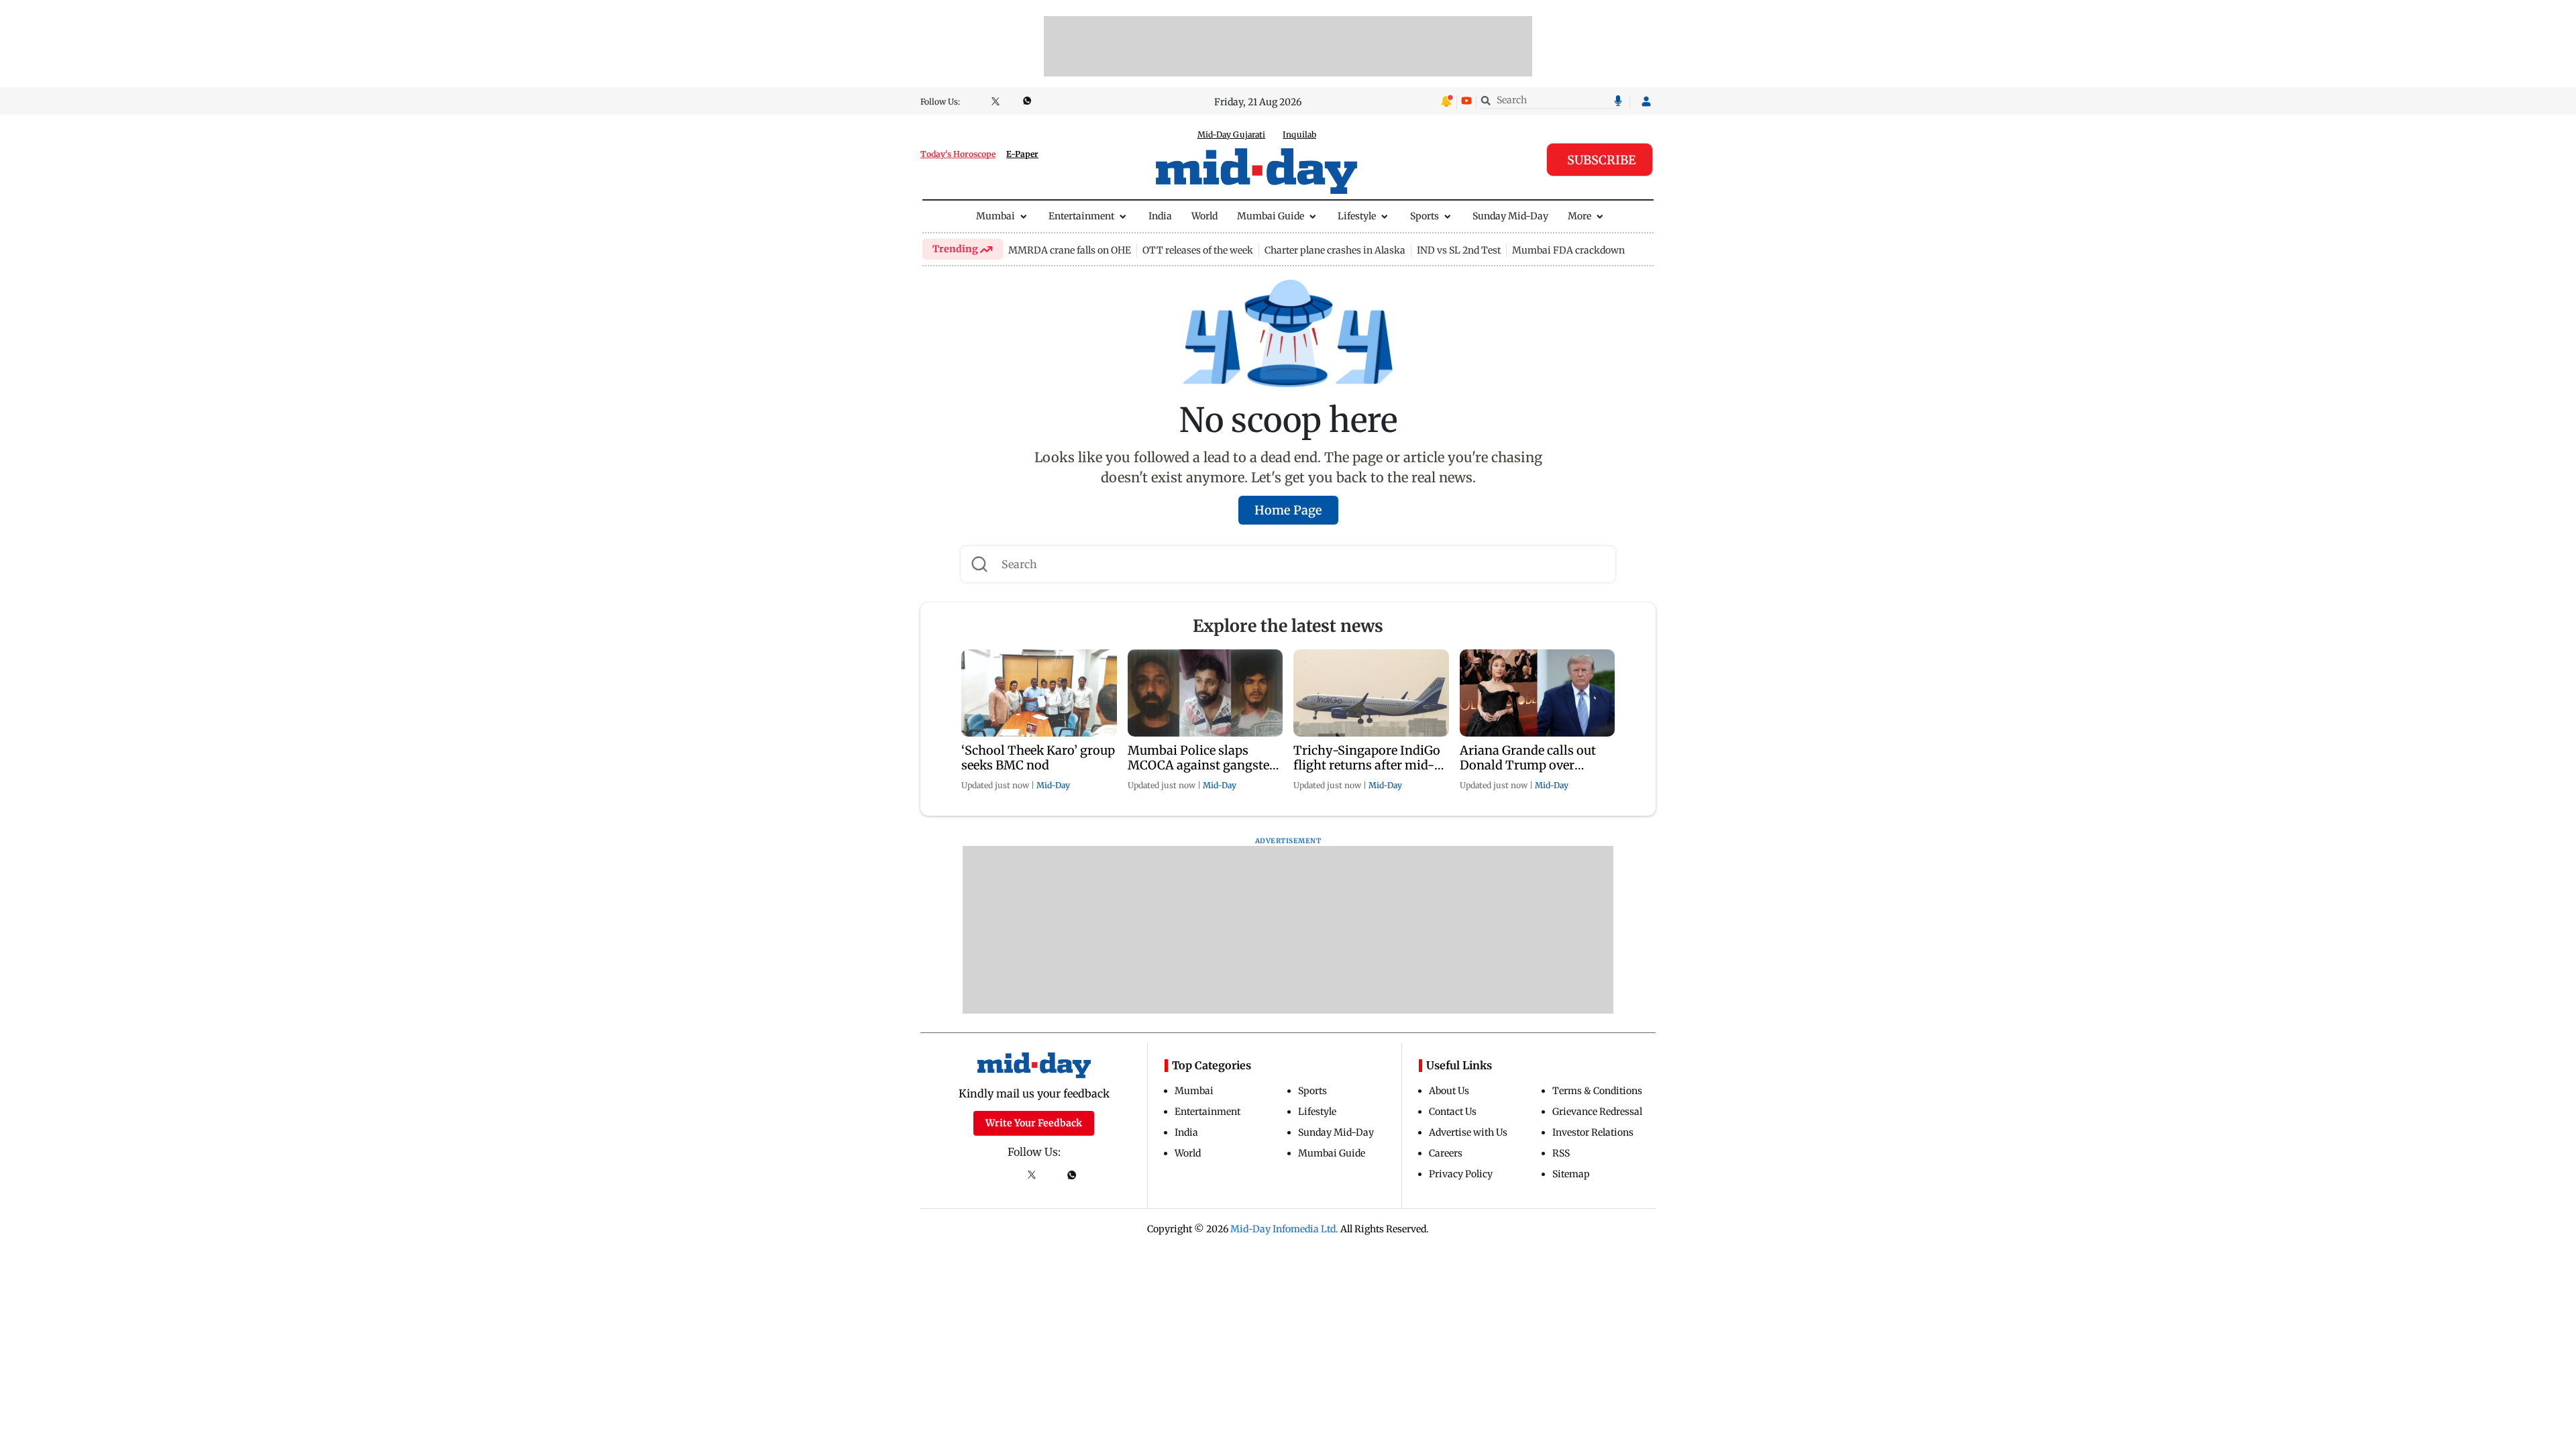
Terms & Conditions (1597, 1091)
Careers (1446, 1153)
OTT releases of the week (1198, 250)
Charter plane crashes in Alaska (1335, 250)
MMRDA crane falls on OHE (1070, 250)
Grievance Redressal (1597, 1112)
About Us (1449, 1091)
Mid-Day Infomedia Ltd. (1284, 1229)
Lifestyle (1357, 216)
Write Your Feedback (1034, 1123)
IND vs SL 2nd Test (1459, 250)
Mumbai (996, 216)
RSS (1561, 1153)
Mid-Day (1053, 785)
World (1204, 216)
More (1579, 216)
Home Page (1288, 510)
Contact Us (1453, 1112)
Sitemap (1571, 1174)
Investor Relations (1593, 1132)
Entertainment (1081, 216)
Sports (1425, 216)
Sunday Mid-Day (1510, 216)
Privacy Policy (1461, 1174)
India (1160, 216)
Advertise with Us (1468, 1132)
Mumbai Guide (1271, 216)
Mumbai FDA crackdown (1568, 250)
